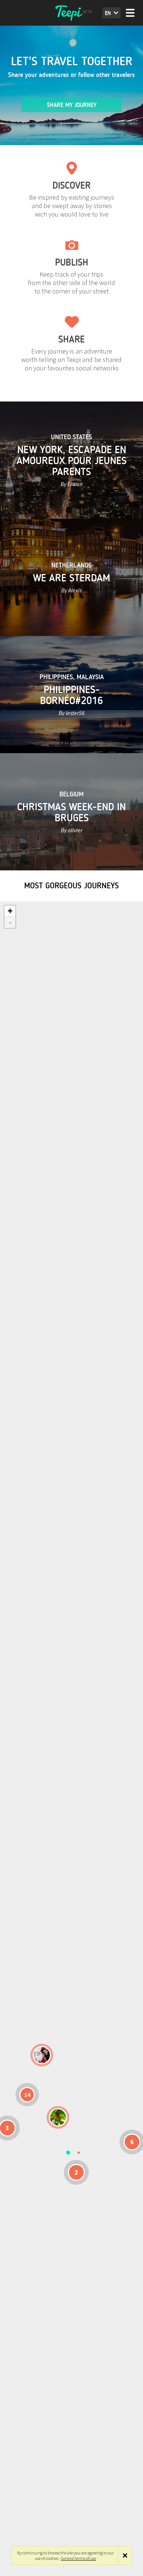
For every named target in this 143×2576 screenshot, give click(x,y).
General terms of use (78, 2558)
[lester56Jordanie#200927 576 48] (58, 2117)
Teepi (71, 13)
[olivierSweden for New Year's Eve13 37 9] (42, 2055)
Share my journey (72, 105)
